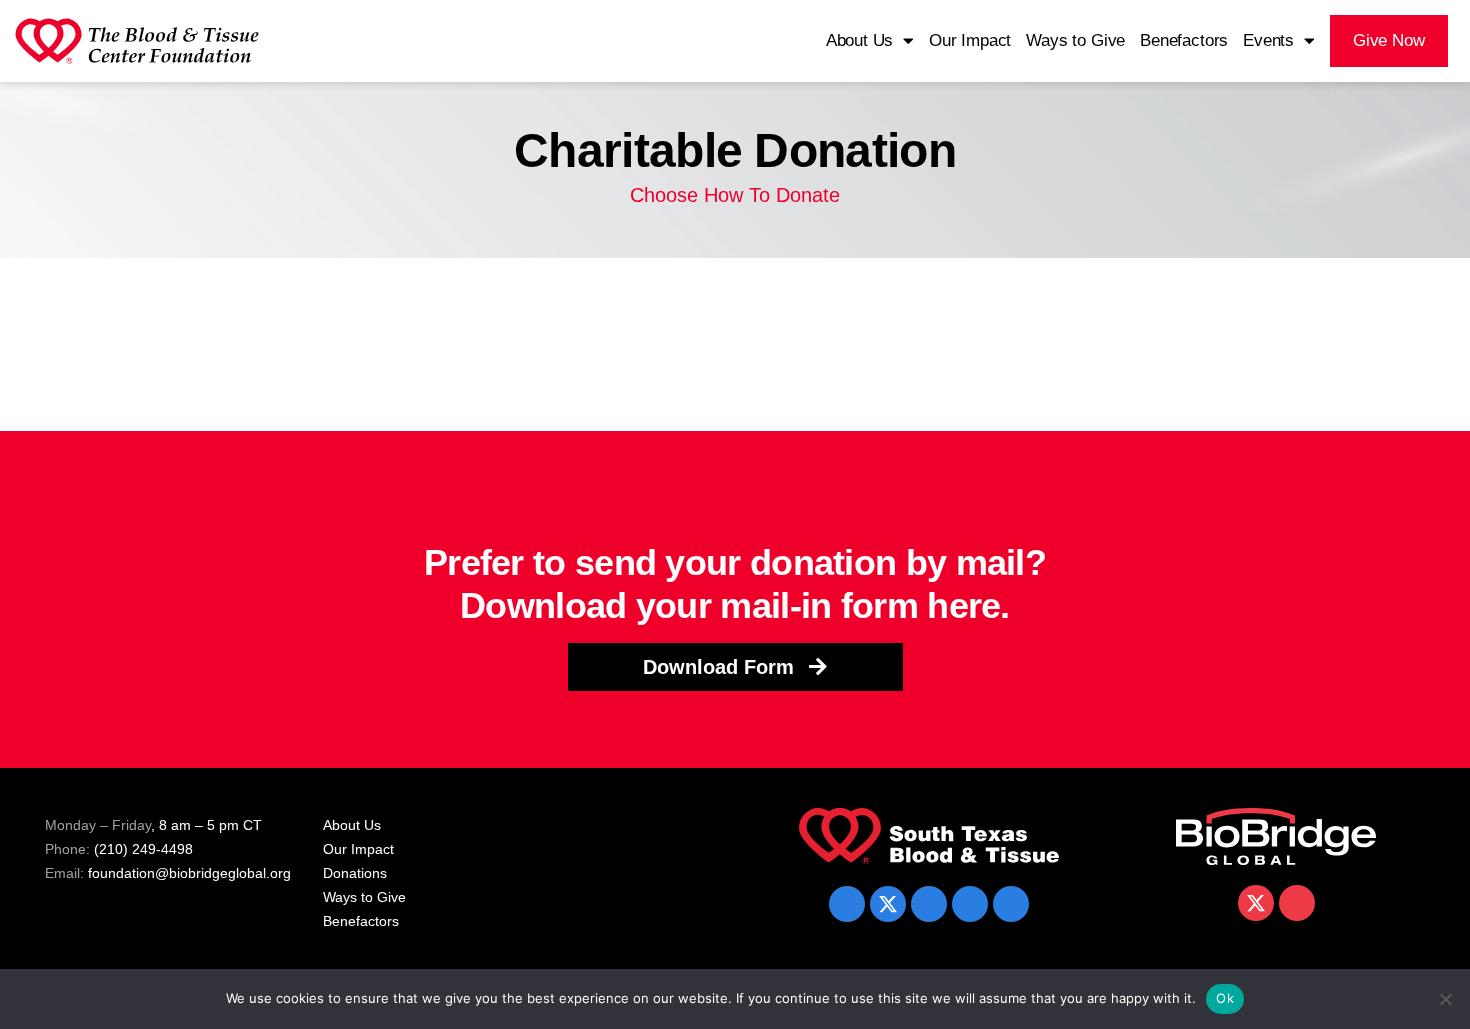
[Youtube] (970, 904)
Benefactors (1184, 40)
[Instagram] (1011, 904)
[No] (1445, 999)
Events (1268, 40)
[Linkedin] (929, 904)
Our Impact (970, 40)
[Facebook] (847, 904)
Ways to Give (1075, 40)
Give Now (1389, 40)
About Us (860, 40)
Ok (1225, 998)
